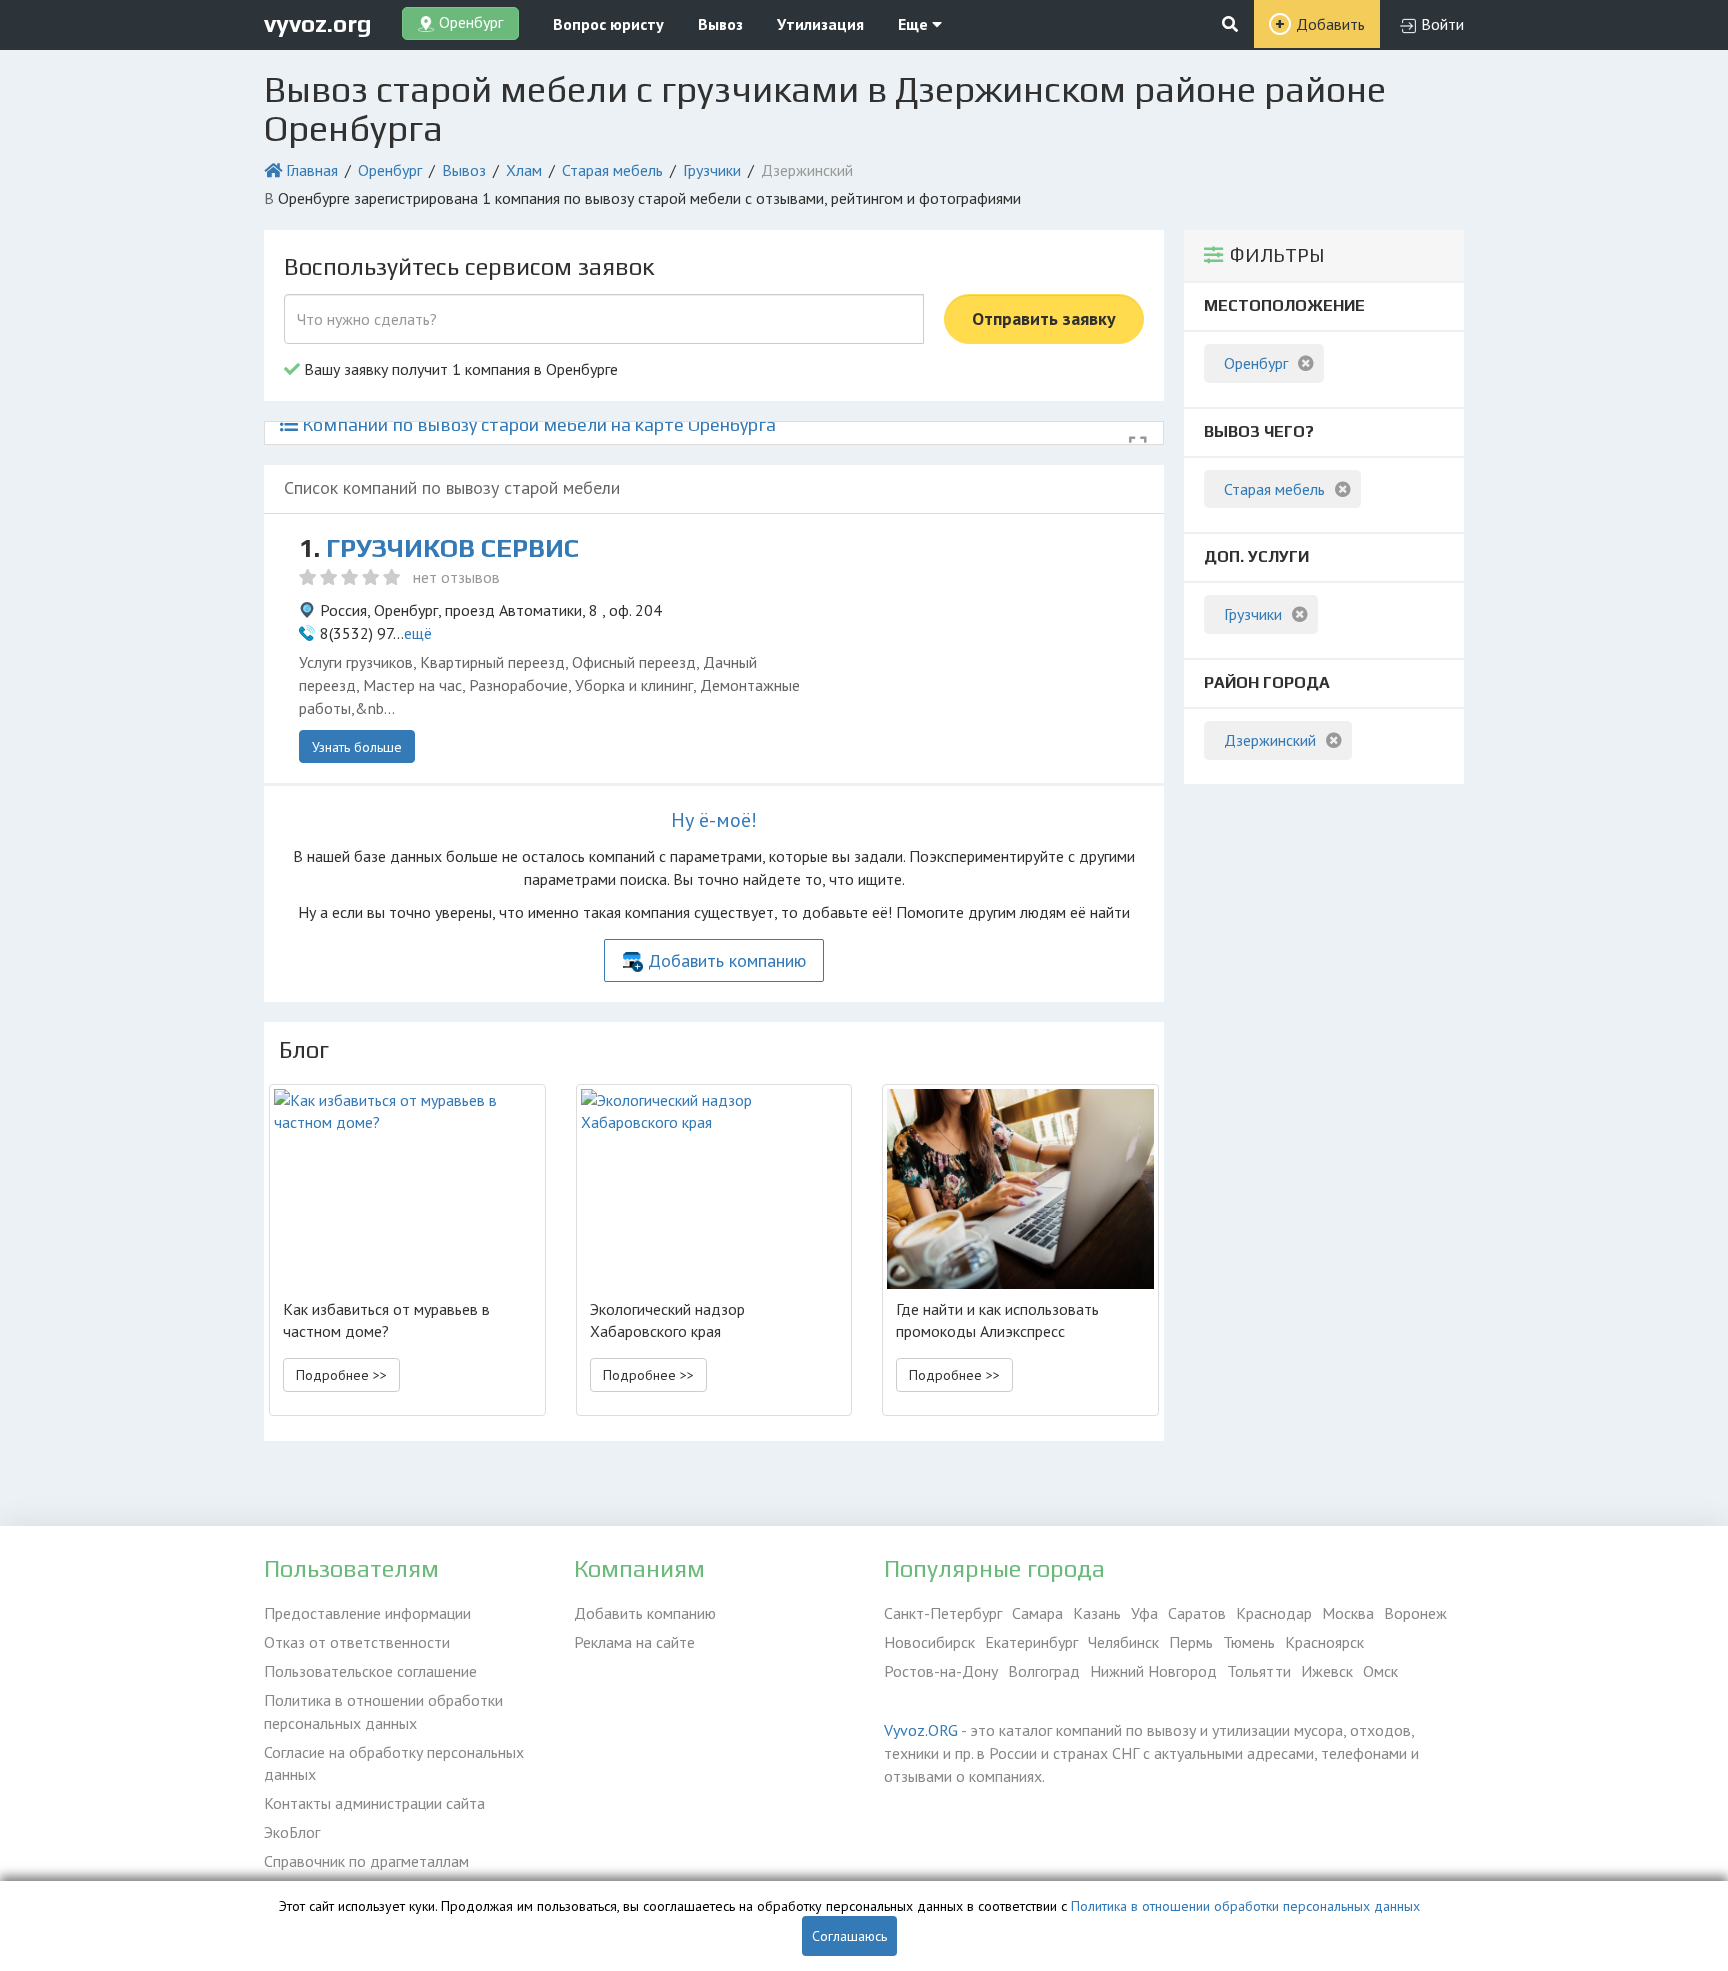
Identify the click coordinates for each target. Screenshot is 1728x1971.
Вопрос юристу (608, 24)
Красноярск (1324, 1642)
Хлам (524, 170)
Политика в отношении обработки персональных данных (383, 1711)
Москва (1348, 1613)
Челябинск (1123, 1642)
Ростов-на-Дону (941, 1671)
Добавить (1330, 24)
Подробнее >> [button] (341, 1375)
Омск (1380, 1671)
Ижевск (1327, 1671)
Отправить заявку (1044, 318)
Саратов (1197, 1613)
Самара (1037, 1613)
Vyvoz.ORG (921, 1730)
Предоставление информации (367, 1613)
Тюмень (1249, 1642)
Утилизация (820, 24)
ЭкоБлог (292, 1832)
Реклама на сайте (634, 1642)
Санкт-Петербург (943, 1613)
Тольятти (1259, 1671)
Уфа (1144, 1613)
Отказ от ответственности (357, 1642)
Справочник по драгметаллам (366, 1861)
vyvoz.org (318, 23)
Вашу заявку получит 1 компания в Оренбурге (459, 369)
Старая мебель (612, 170)
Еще (915, 24)
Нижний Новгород (1153, 1671)
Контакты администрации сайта (374, 1803)
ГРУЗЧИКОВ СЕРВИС (452, 548)
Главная (312, 170)
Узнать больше (357, 747)
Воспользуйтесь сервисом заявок (469, 266)
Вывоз (720, 24)
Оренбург (390, 170)
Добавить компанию (727, 960)
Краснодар (1274, 1613)
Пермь (1191, 1642)
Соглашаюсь (849, 1936)
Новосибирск (929, 1642)
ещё (418, 633)
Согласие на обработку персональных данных (394, 1763)
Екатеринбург (1031, 1642)
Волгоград (1044, 1671)
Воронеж (1415, 1613)
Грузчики (712, 170)
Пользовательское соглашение (370, 1671)
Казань (1097, 1613)
